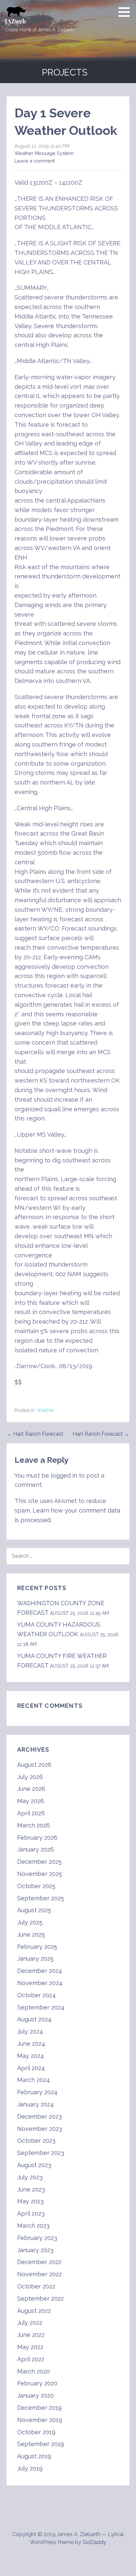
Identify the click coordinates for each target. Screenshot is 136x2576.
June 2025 (31, 1934)
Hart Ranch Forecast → (101, 1434)
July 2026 (30, 1777)
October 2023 (36, 2141)
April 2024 (31, 2068)
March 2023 (33, 2226)
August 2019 (34, 2456)
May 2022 (30, 2347)
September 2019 (41, 2444)
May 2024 (31, 2056)
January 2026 (35, 1849)
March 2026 (34, 1825)
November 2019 (40, 2420)
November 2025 (40, 1874)
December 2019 (39, 2408)
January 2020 (35, 2395)
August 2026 (34, 1765)
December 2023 (39, 2116)
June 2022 (31, 2335)
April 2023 (31, 2213)
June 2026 (31, 1789)
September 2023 (41, 2153)
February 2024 (37, 2092)
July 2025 (30, 1922)
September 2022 (40, 2299)
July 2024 (30, 2031)
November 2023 (40, 2129)
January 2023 (35, 2250)
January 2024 (35, 2104)
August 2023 (34, 2165)
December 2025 (39, 1862)
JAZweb (15, 21)
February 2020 (37, 2383)
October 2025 (36, 1886)
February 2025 (37, 1947)
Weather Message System (44, 153)
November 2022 (39, 2274)
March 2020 (34, 2371)
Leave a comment (35, 161)
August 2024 (34, 2019)
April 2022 (31, 2359)
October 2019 (36, 2432)
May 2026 (31, 1801)
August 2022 (34, 2311)
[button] (126, 12)
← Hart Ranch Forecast (35, 1434)
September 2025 (41, 1898)
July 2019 (30, 2468)
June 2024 (31, 2044)
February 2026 (37, 1838)
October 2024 (36, 1995)
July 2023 (30, 2177)
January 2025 (35, 1959)
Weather (46, 1410)
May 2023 (30, 2201)
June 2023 (31, 2189)
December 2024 (40, 1971)
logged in (64, 1475)
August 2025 (34, 1910)
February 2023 (37, 2238)
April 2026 (31, 1813)
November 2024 (40, 1983)
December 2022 (39, 2262)
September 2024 (41, 2007)
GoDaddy (94, 2542)
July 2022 (30, 2323)
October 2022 (36, 2286)
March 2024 (34, 2080)
